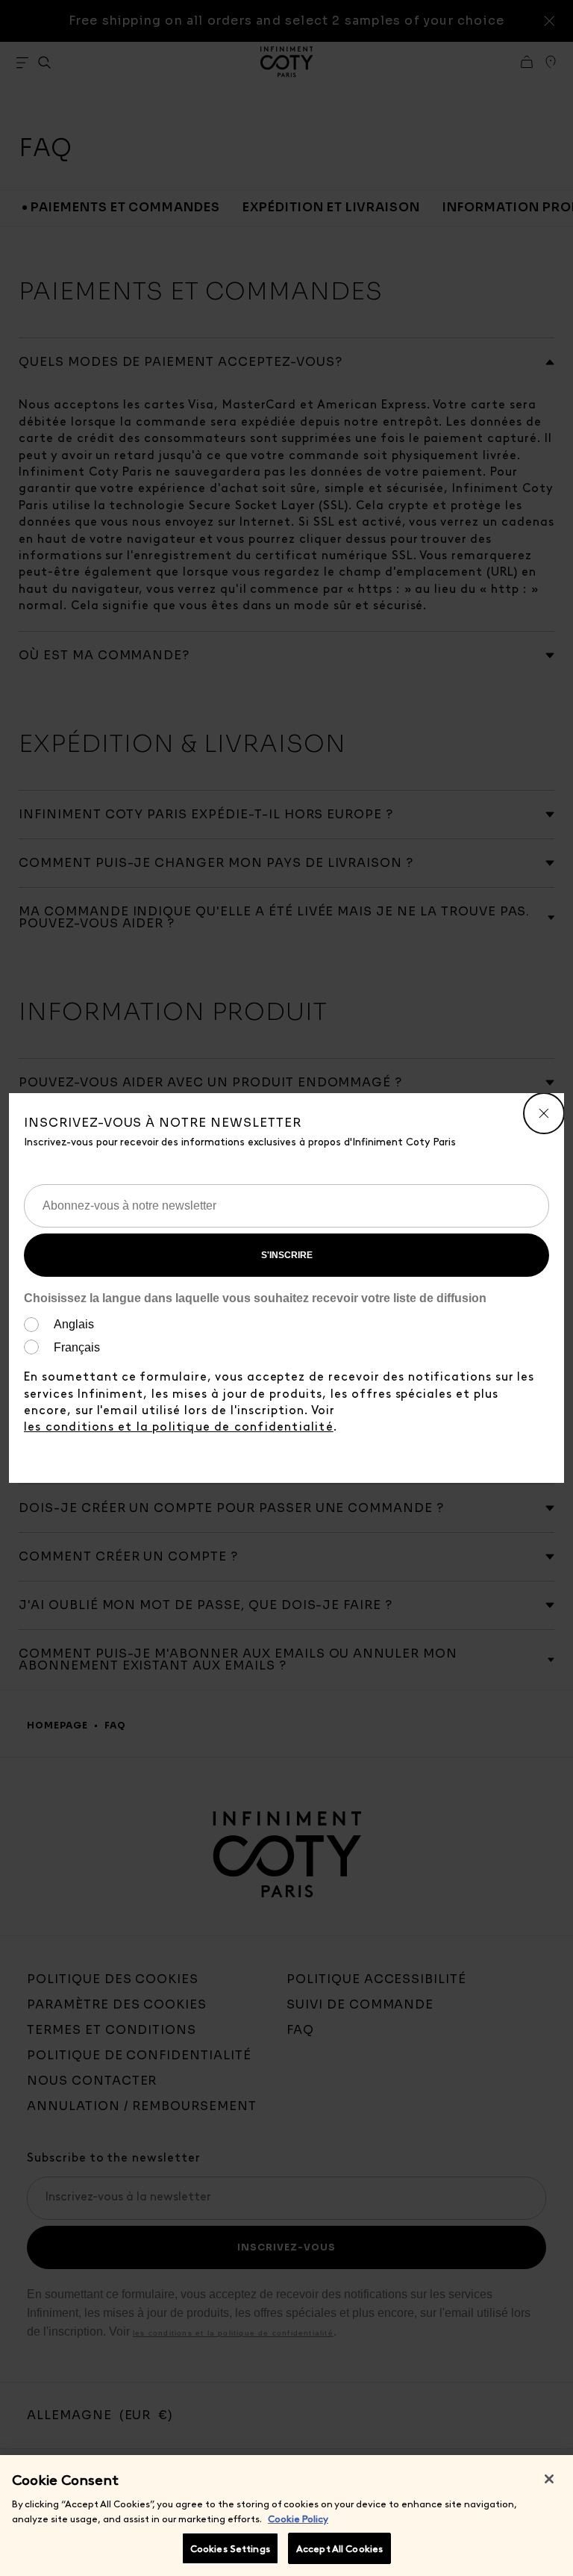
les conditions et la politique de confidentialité (179, 1426)
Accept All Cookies (339, 2548)
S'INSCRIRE (287, 1255)
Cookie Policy (298, 2518)
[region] (286, 2516)
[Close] (549, 2479)
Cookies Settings (230, 2548)
